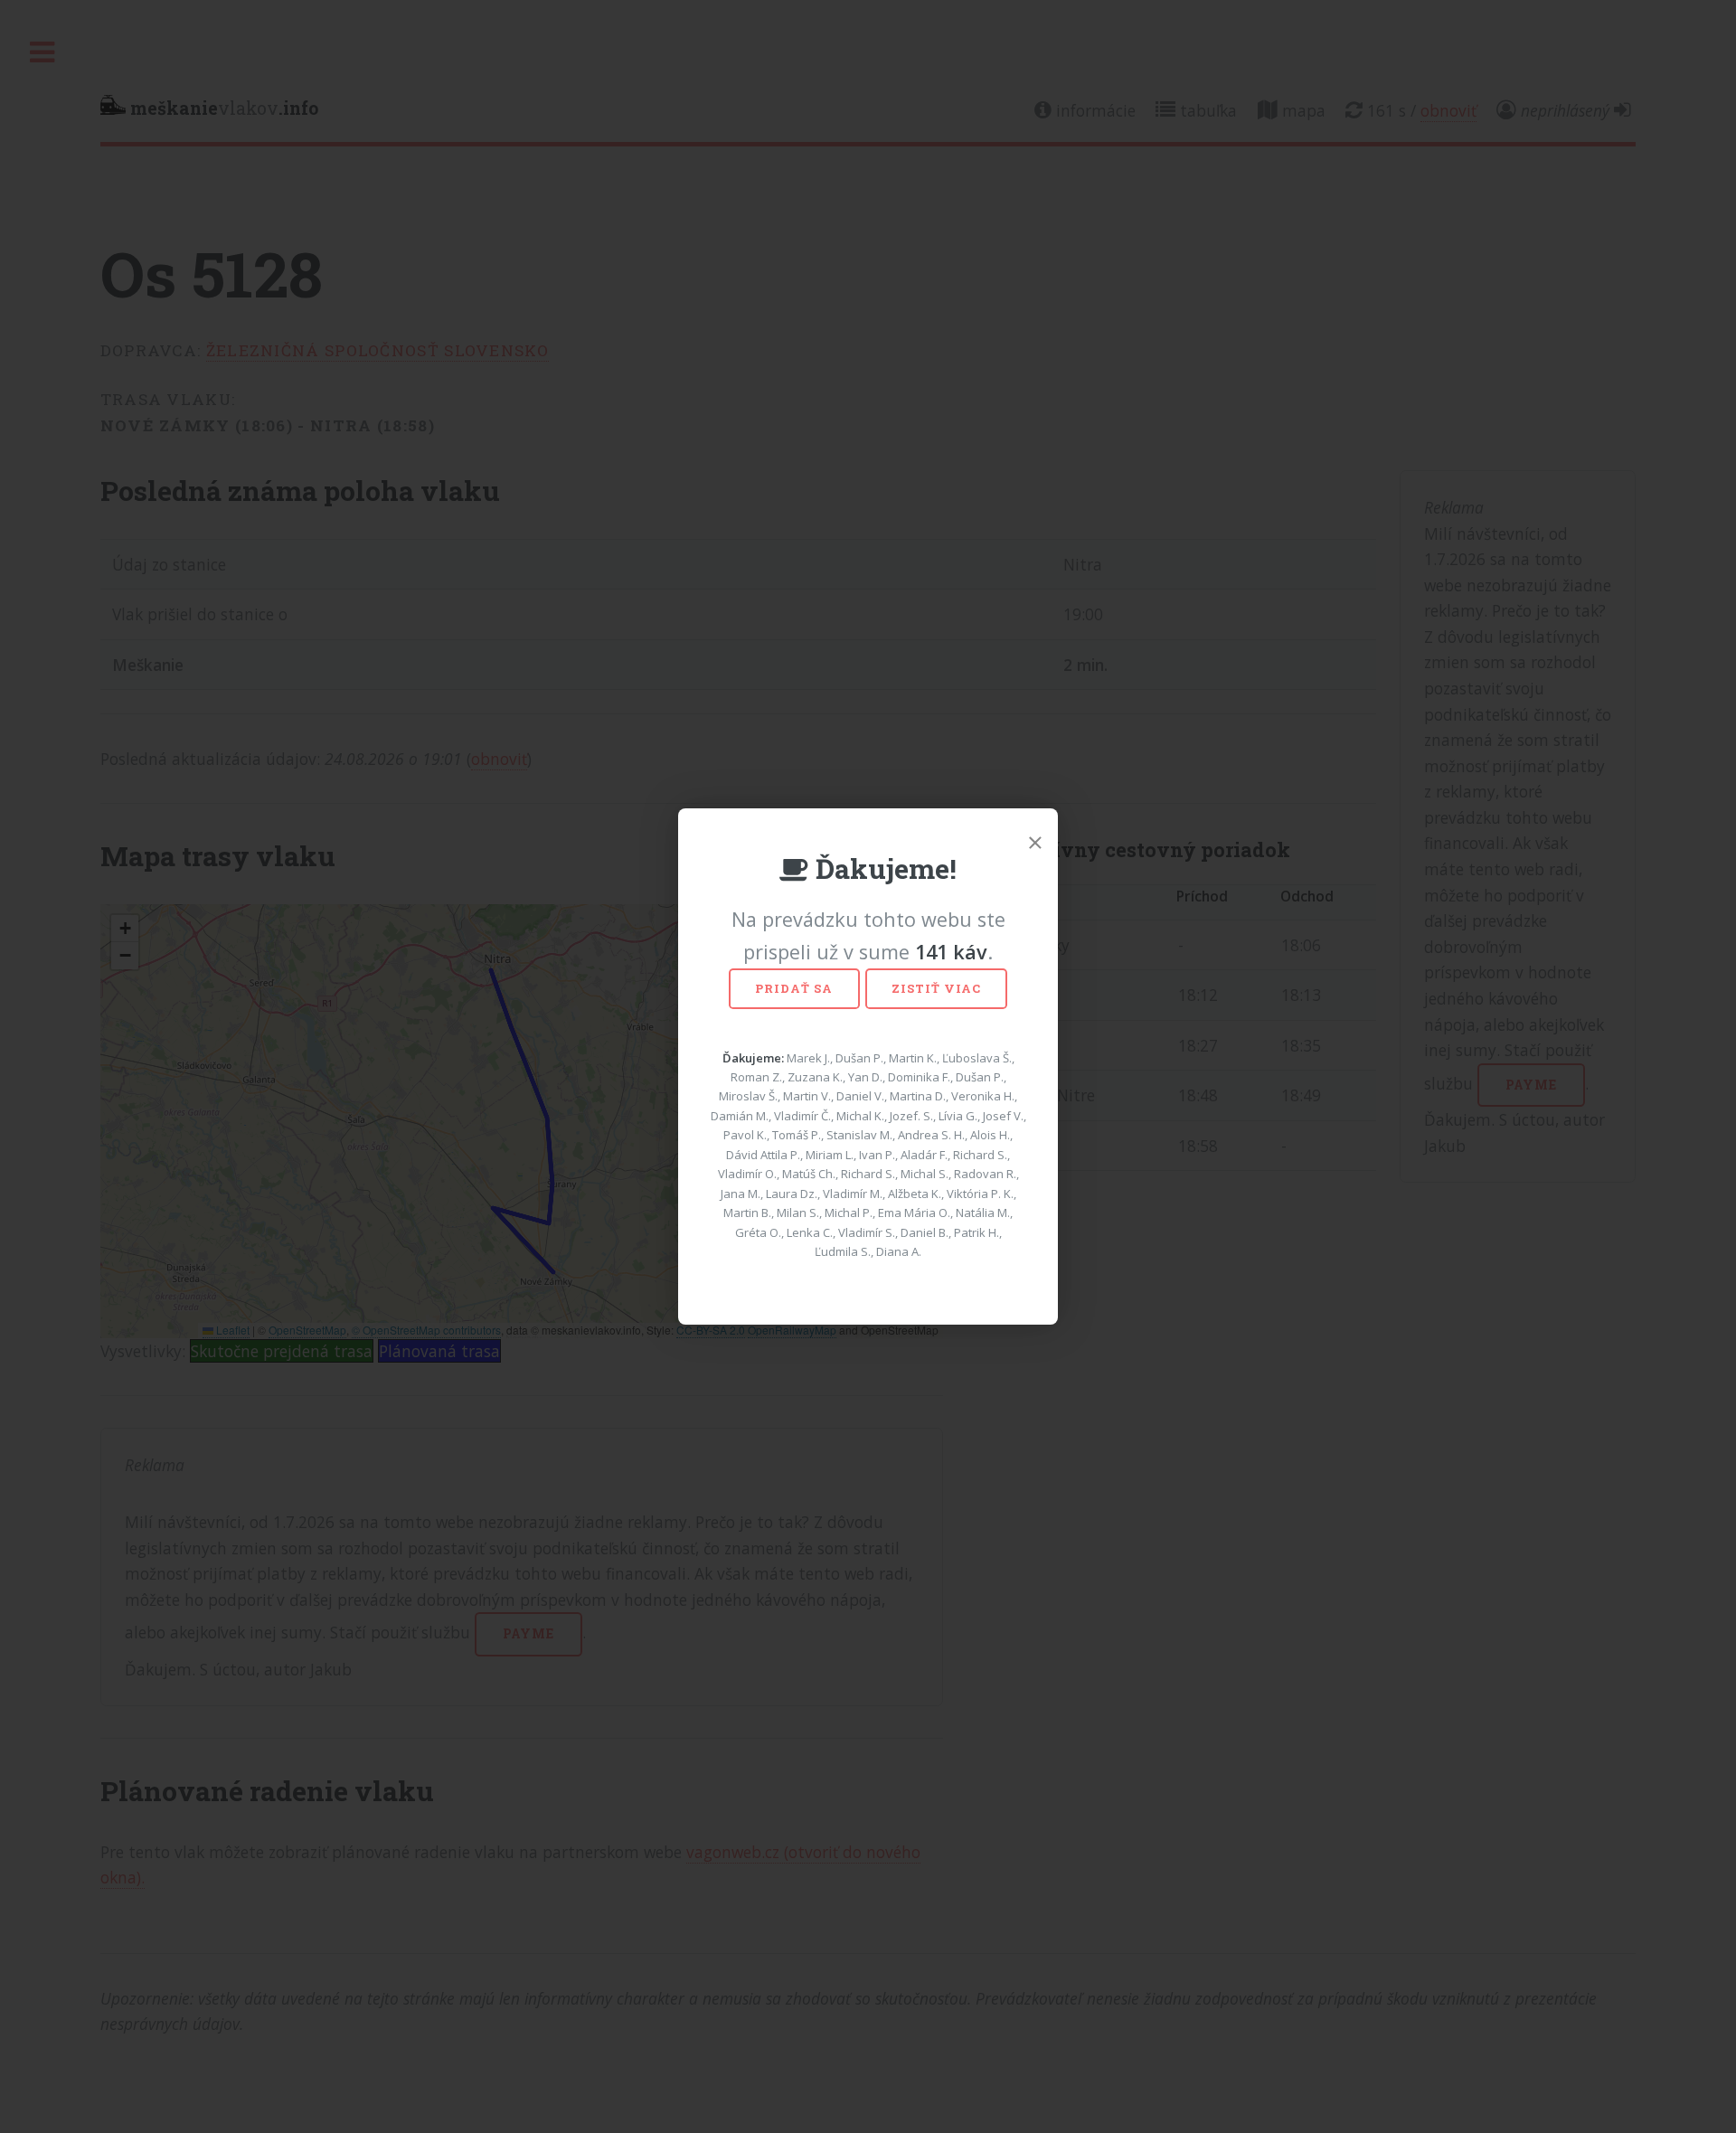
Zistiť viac (936, 988)
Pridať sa (794, 988)
